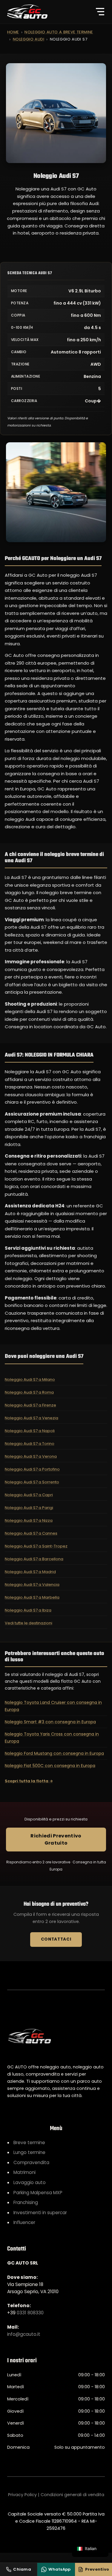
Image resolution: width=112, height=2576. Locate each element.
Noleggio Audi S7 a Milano (30, 1379)
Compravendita (31, 2162)
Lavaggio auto (30, 2182)
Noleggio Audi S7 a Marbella (32, 1597)
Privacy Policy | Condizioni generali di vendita (56, 2495)
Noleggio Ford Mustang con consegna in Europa (54, 1753)
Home (13, 32)
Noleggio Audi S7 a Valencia (32, 1585)
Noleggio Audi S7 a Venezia (32, 1418)
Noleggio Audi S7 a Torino (30, 1444)
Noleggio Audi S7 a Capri (29, 1495)
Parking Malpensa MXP (38, 2193)
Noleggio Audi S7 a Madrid (30, 1572)
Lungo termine (29, 2152)
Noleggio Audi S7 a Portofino (32, 1469)
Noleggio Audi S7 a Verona (31, 1456)
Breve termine (29, 2142)
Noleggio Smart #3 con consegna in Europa (50, 1722)
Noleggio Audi (29, 39)
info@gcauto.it (24, 2334)
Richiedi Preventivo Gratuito (56, 1839)
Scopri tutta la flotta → (29, 1781)
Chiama (22, 2569)
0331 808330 (30, 2313)
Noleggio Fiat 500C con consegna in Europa (50, 1766)
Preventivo (97, 2569)
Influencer (24, 2222)
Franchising (26, 2202)
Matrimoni (24, 2172)
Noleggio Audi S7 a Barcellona (34, 1559)
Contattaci (56, 1939)
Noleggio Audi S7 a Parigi (29, 1508)
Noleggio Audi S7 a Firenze (30, 1405)
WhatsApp (59, 2569)
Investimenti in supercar (40, 2213)
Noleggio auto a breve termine (59, 32)
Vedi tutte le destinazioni (29, 1623)
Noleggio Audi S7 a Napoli (30, 1431)
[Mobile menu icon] (100, 12)
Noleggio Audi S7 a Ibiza (28, 1610)
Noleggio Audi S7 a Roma (29, 1392)
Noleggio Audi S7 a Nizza (29, 1520)
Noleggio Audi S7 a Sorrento (32, 1482)
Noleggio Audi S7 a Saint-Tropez (36, 1546)
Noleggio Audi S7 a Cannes (31, 1533)
